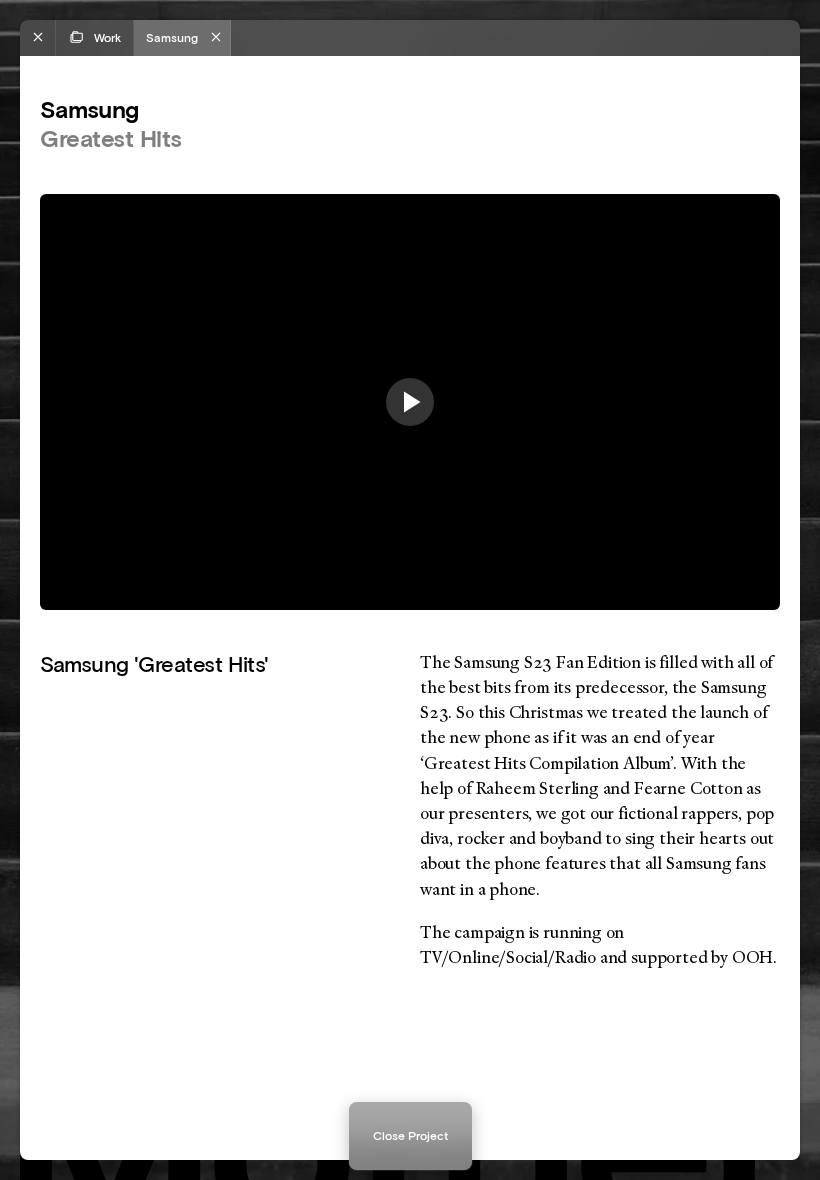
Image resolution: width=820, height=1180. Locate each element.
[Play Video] (410, 402)
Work (107, 37)
